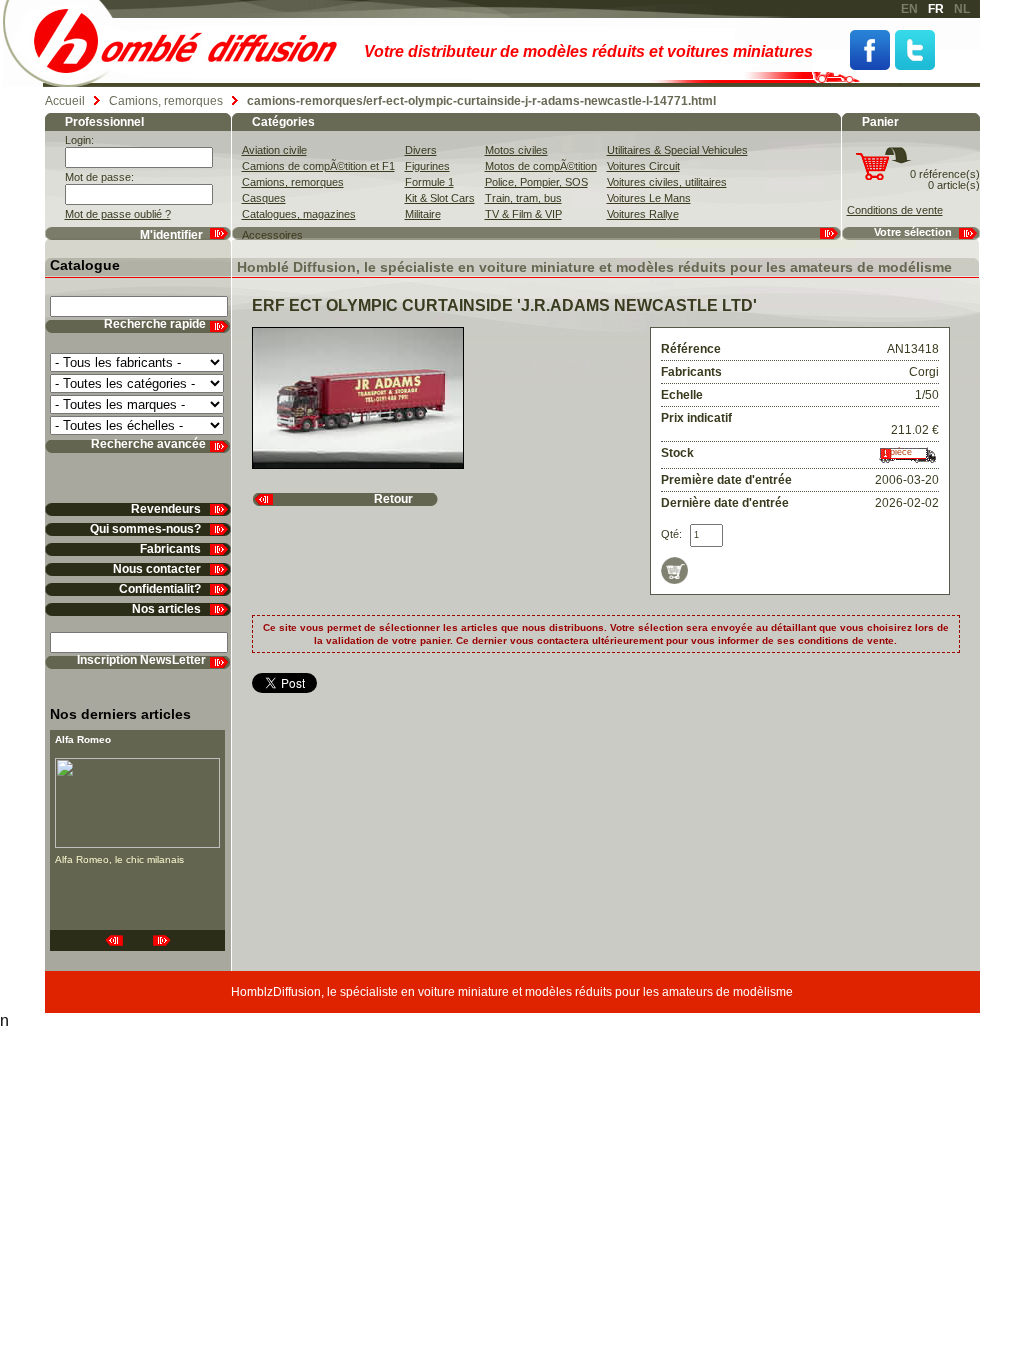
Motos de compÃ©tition (541, 166)
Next (162, 940)
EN (909, 9)
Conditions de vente (895, 210)
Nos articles (166, 609)
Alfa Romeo (83, 739)
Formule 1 (429, 182)
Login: (79, 140)
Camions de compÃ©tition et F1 (318, 166)
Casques (264, 198)
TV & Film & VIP (523, 214)
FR (936, 9)
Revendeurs (166, 509)
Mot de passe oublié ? (118, 214)
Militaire (423, 214)
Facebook (870, 50)
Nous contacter (157, 569)
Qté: (671, 534)
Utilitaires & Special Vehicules (677, 150)
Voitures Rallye (643, 214)
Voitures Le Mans (649, 198)
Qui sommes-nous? (145, 529)
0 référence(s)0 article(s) (945, 179)
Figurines (427, 166)
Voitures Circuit (643, 166)
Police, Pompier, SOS (536, 182)
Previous (114, 940)
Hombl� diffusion (194, 43)
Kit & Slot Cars (440, 198)
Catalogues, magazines (299, 214)
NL (962, 9)
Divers (421, 150)
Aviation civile (274, 150)
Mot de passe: (99, 177)
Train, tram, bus (523, 198)
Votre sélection (913, 232)
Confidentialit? (160, 589)
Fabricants (170, 549)
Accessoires (272, 235)
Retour (393, 499)
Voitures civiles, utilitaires (667, 182)
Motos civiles (516, 150)
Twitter (915, 50)
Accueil (65, 101)
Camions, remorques (166, 101)
